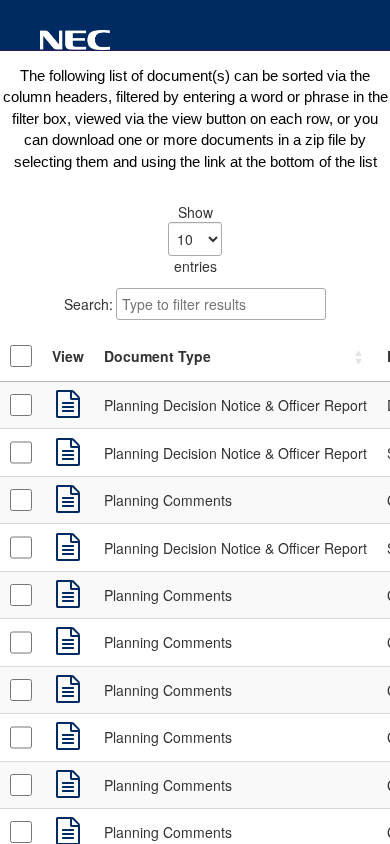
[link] (68, 405)
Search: (88, 304)
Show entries (195, 239)
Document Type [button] (157, 356)
